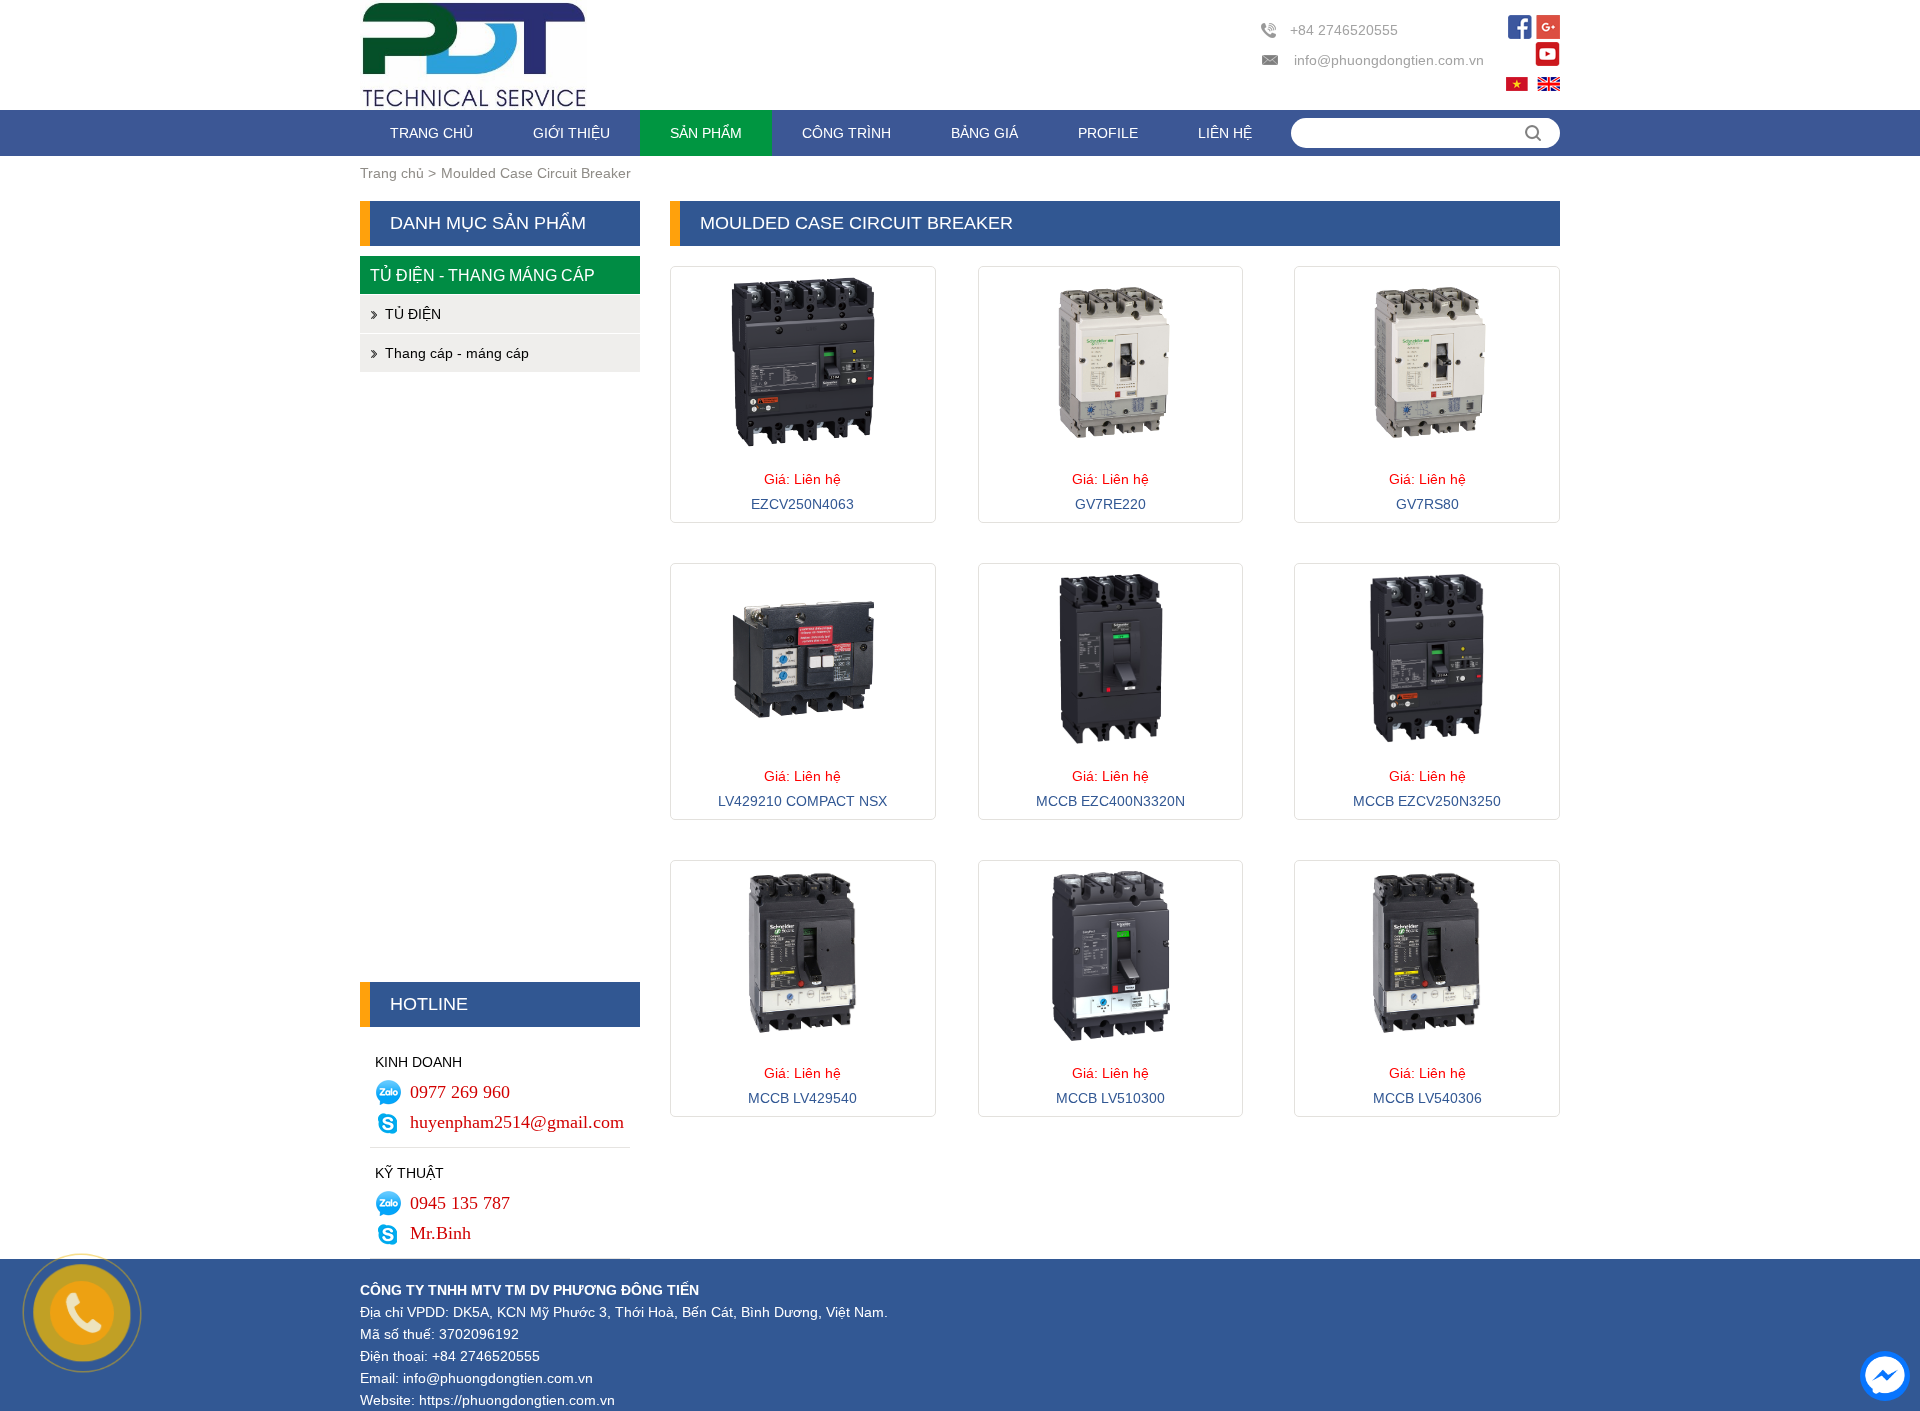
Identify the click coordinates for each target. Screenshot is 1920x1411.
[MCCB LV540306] (1427, 1056)
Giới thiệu (571, 133)
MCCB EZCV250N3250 (1427, 801)
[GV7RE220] (1111, 462)
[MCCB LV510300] (1111, 1056)
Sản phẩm (706, 133)
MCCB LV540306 (1427, 1098)
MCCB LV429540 (802, 1098)
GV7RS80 (1427, 504)
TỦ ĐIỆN (413, 314)
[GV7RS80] (1427, 462)
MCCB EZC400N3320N (1110, 801)
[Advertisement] (500, 682)
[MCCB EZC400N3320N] (1111, 759)
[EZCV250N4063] (803, 462)
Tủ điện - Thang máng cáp (482, 275)
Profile (1108, 133)
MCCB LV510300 (1110, 1098)
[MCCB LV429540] (803, 1056)
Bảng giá (984, 133)
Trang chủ (431, 133)
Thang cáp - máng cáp (457, 353)
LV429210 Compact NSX (802, 801)
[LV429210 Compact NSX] (803, 759)
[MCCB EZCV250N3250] (1426, 759)
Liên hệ (1225, 133)
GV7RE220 (1110, 504)
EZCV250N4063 (802, 504)
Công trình (846, 133)
